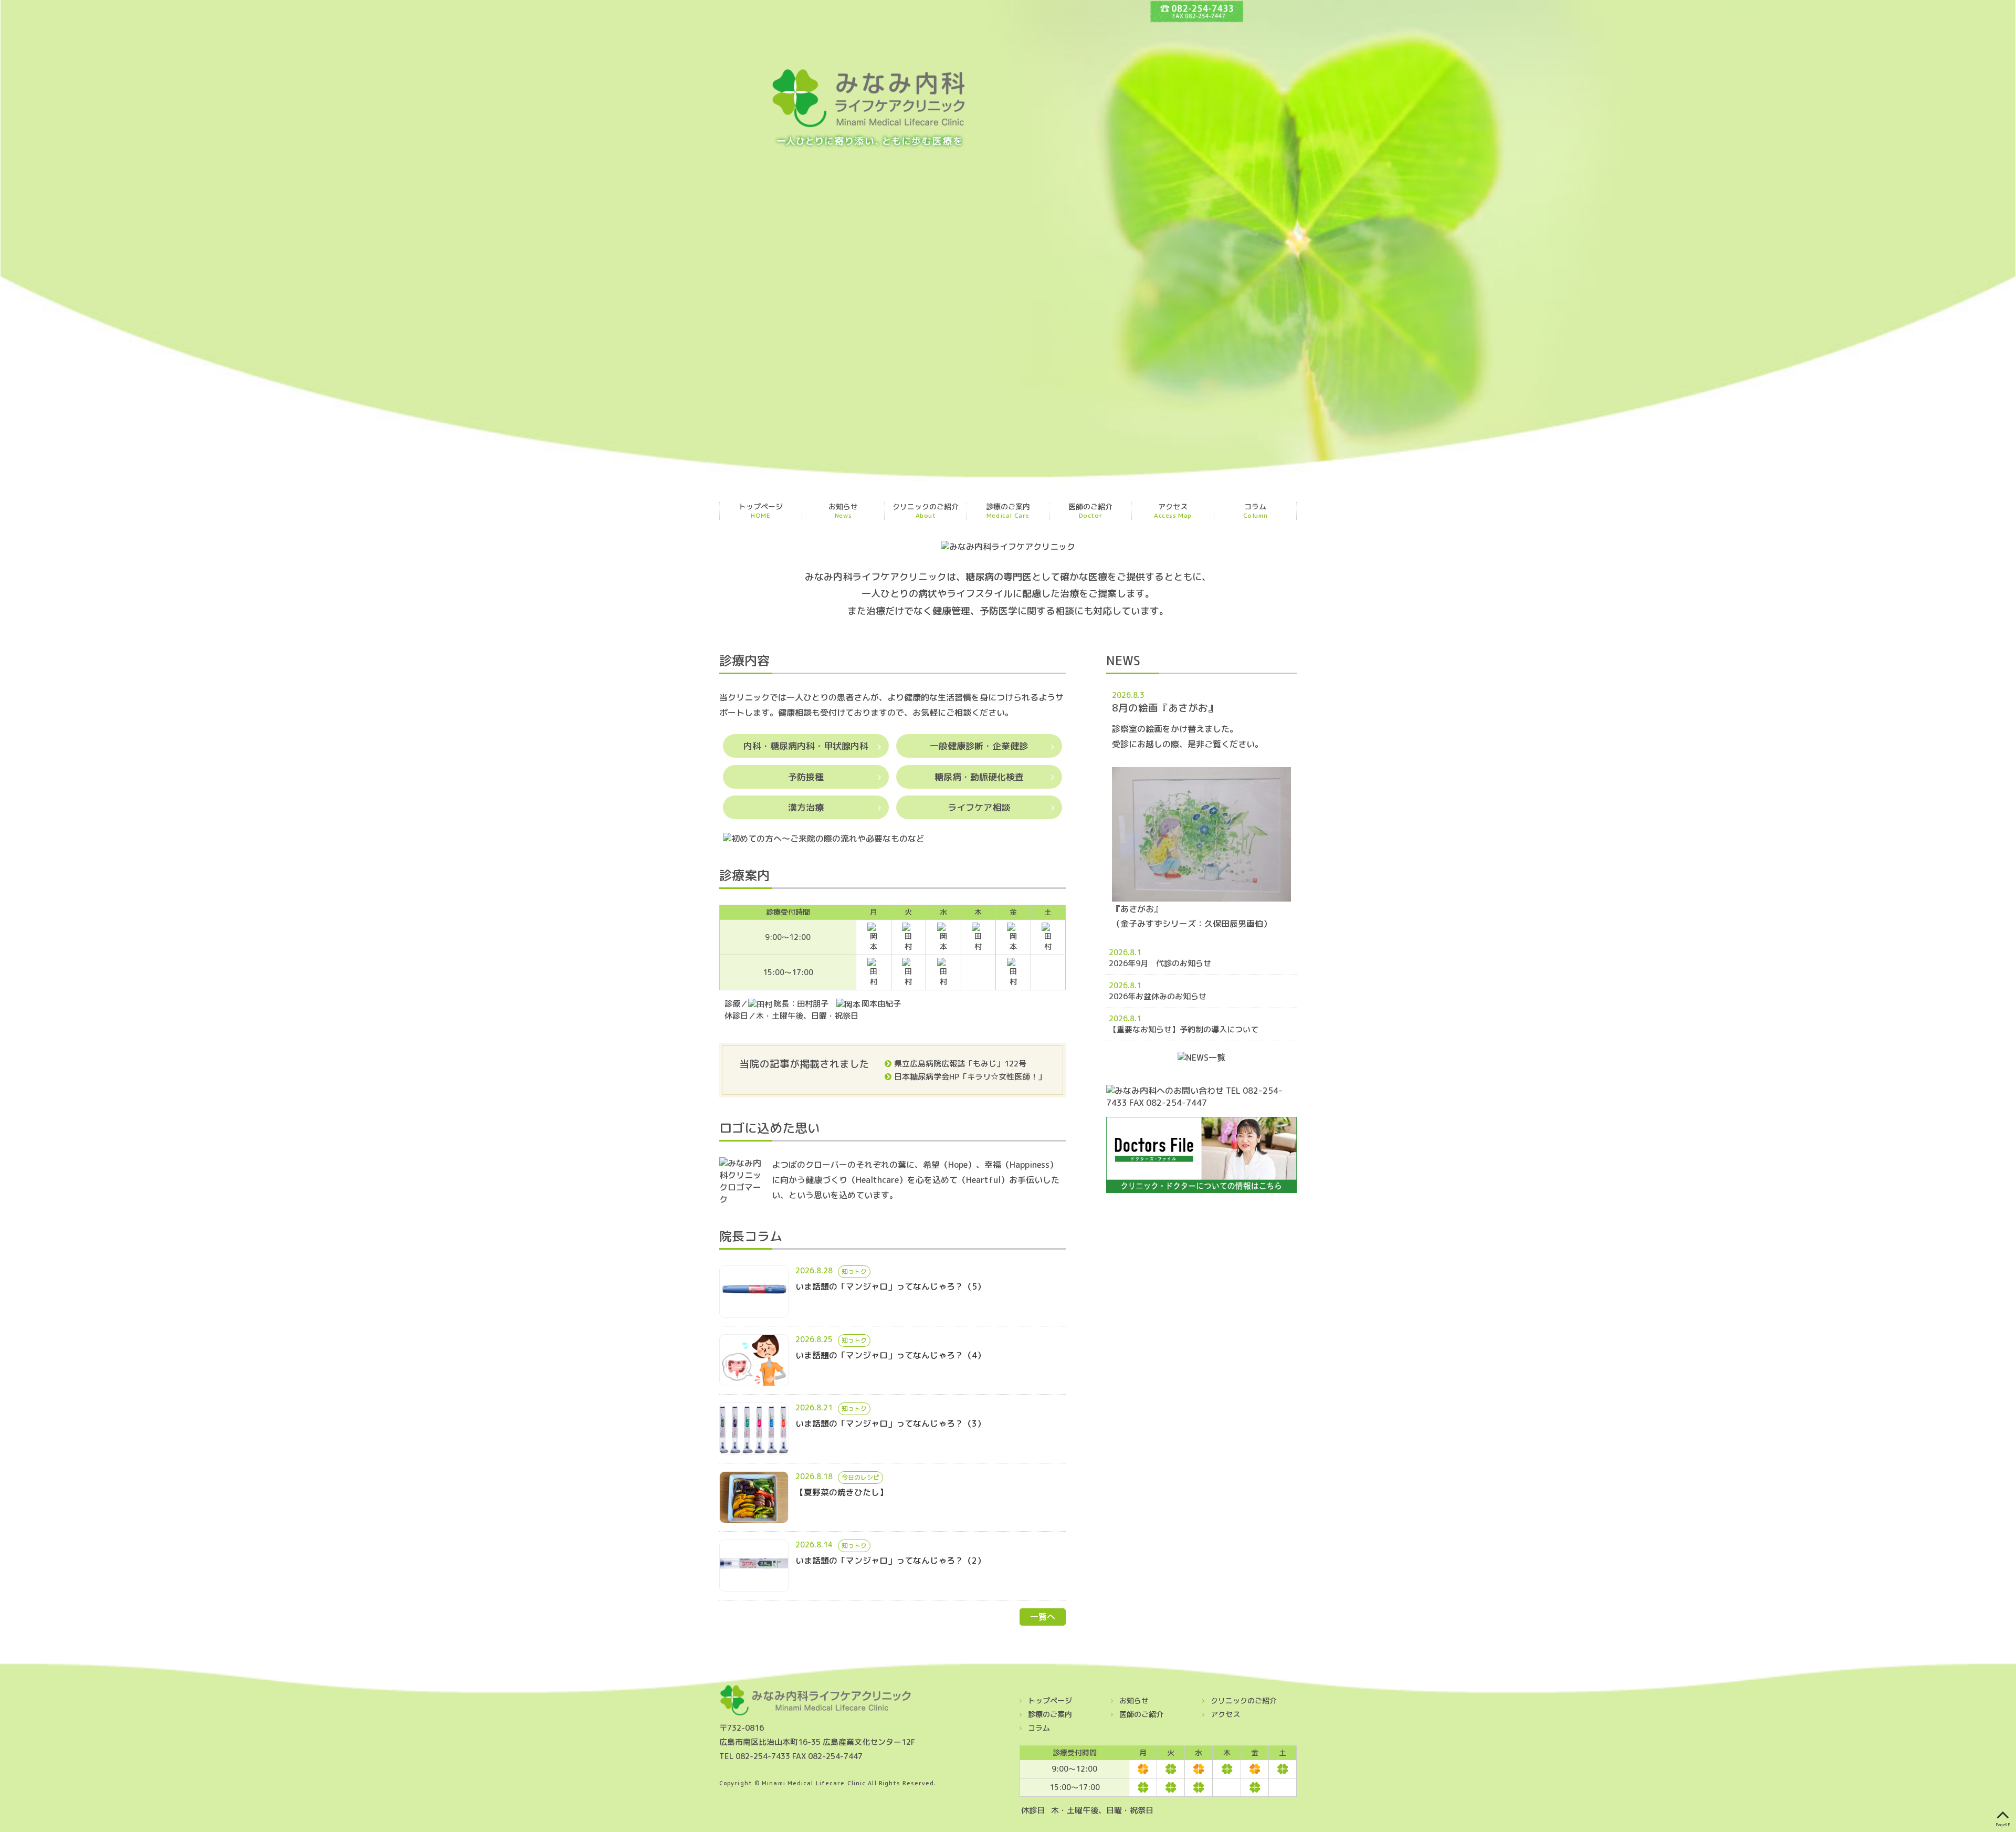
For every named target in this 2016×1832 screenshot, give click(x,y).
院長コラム (751, 1236)
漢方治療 (806, 807)
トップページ (761, 511)
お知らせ (843, 511)
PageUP (2003, 1824)
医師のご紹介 (1090, 511)
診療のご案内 (1008, 511)
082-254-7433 (763, 1756)
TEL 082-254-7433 (1197, 11)
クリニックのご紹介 (926, 511)
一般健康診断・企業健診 (979, 746)
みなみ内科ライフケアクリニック (869, 109)
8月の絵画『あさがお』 (1165, 708)
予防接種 (806, 777)
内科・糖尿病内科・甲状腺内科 (806, 746)
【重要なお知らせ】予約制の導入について (1188, 1029)
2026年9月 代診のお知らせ (1180, 963)
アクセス (1173, 511)
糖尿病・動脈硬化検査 (979, 777)
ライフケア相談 (979, 807)
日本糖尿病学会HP (927, 1077)
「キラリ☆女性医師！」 (1002, 1077)
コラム (1256, 511)
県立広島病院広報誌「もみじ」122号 (960, 1064)
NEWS (1123, 661)
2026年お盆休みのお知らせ (1185, 996)
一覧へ (1043, 1617)
